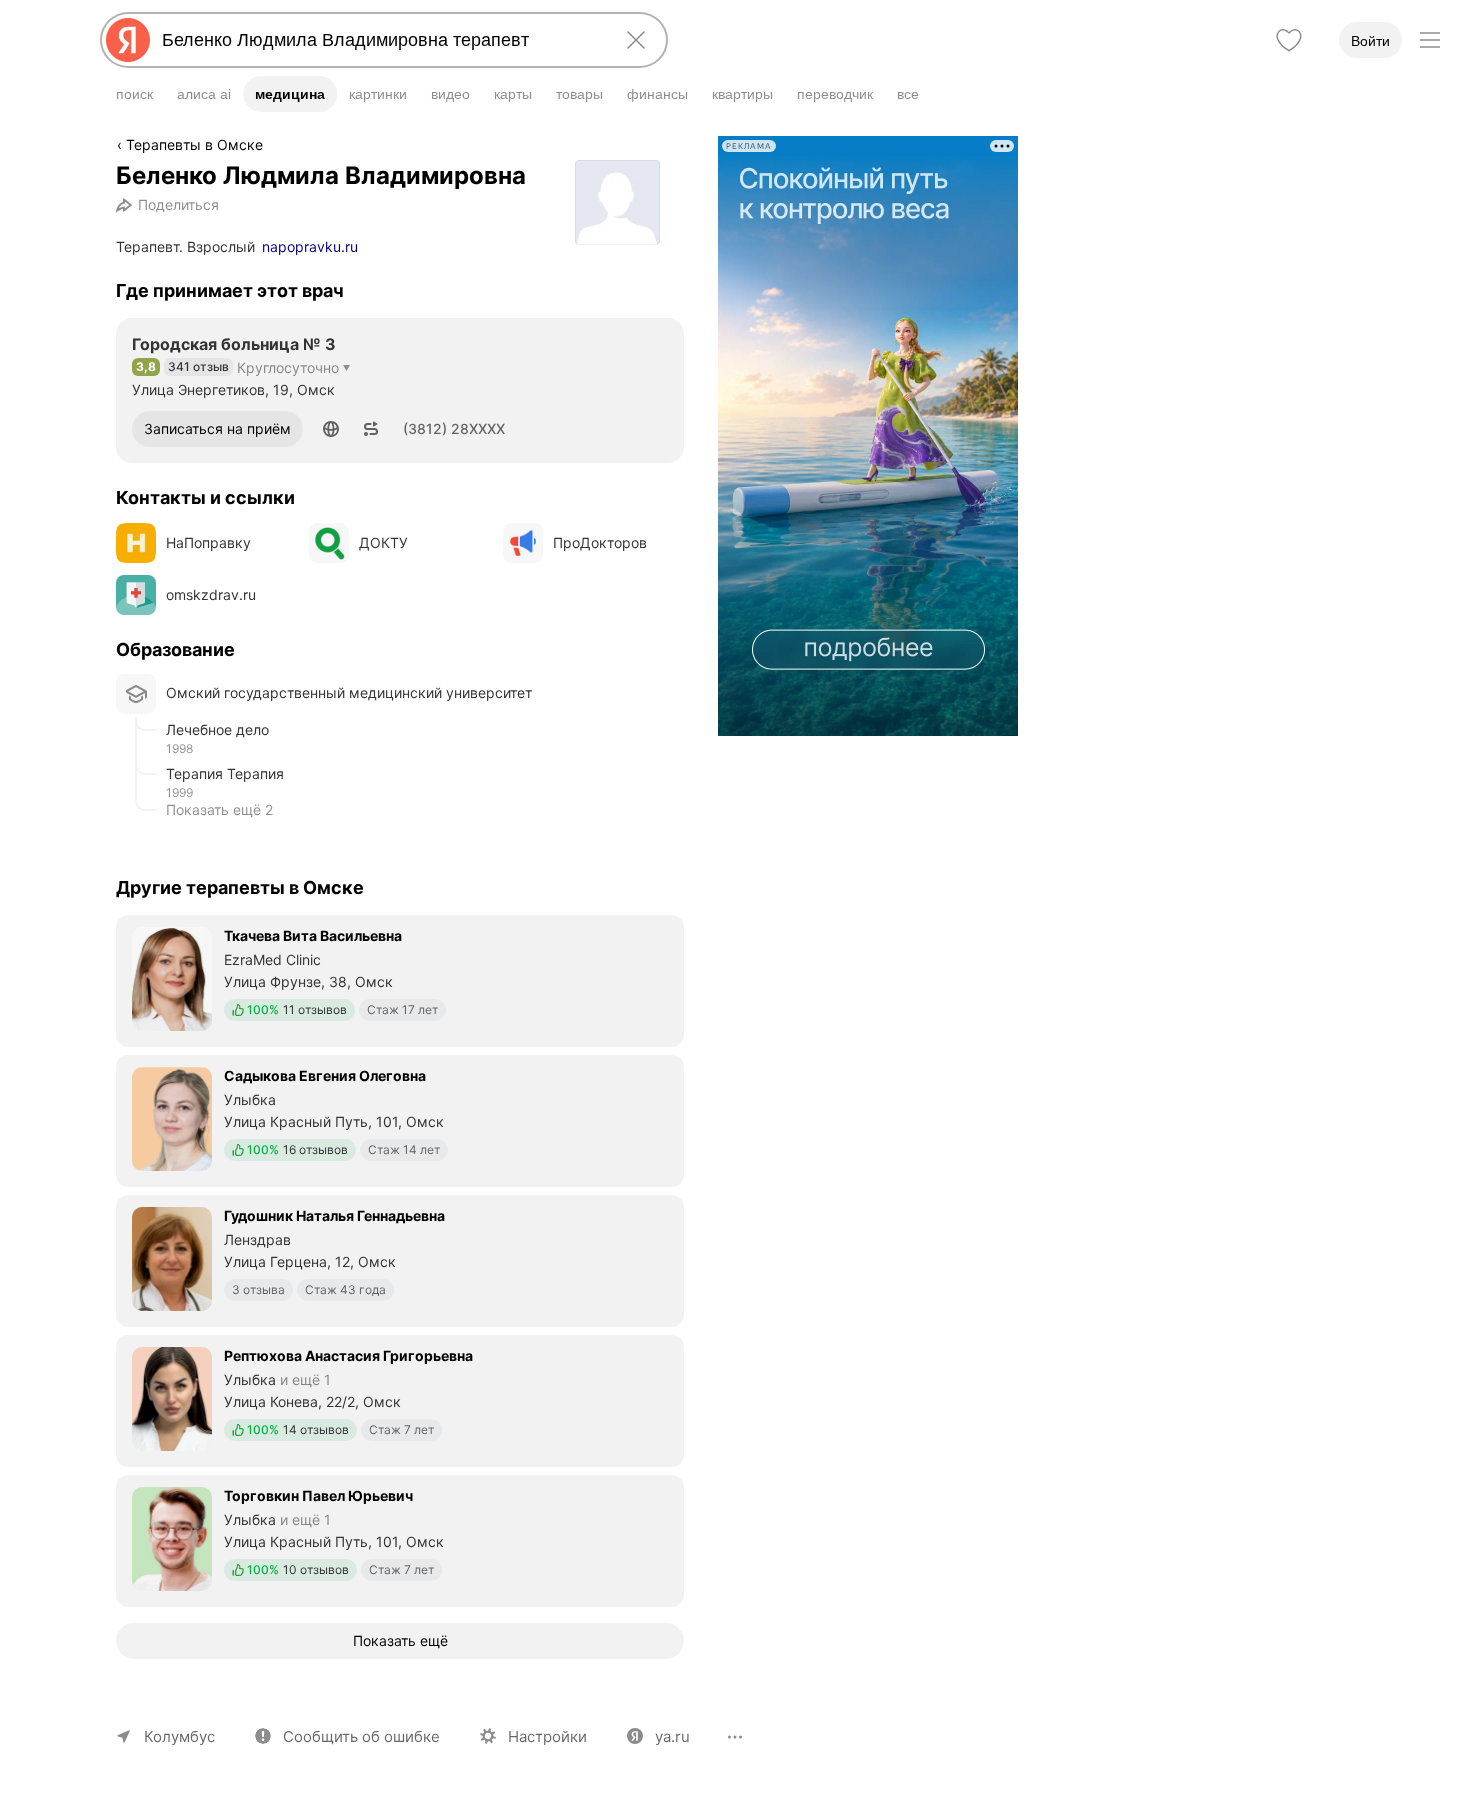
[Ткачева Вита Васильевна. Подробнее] (400, 979)
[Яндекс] (128, 40)
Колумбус (179, 1736)
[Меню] (1430, 40)
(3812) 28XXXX (454, 428)
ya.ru (672, 1736)
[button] (331, 429)
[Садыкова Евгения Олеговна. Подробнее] (400, 1119)
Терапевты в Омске (194, 144)
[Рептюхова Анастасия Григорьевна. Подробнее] (400, 1399)
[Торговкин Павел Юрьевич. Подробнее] (400, 1539)
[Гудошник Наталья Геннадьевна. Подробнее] (400, 1259)
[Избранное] (1289, 40)
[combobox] (380, 40)
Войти (1370, 41)
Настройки (547, 1736)
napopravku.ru (310, 246)
